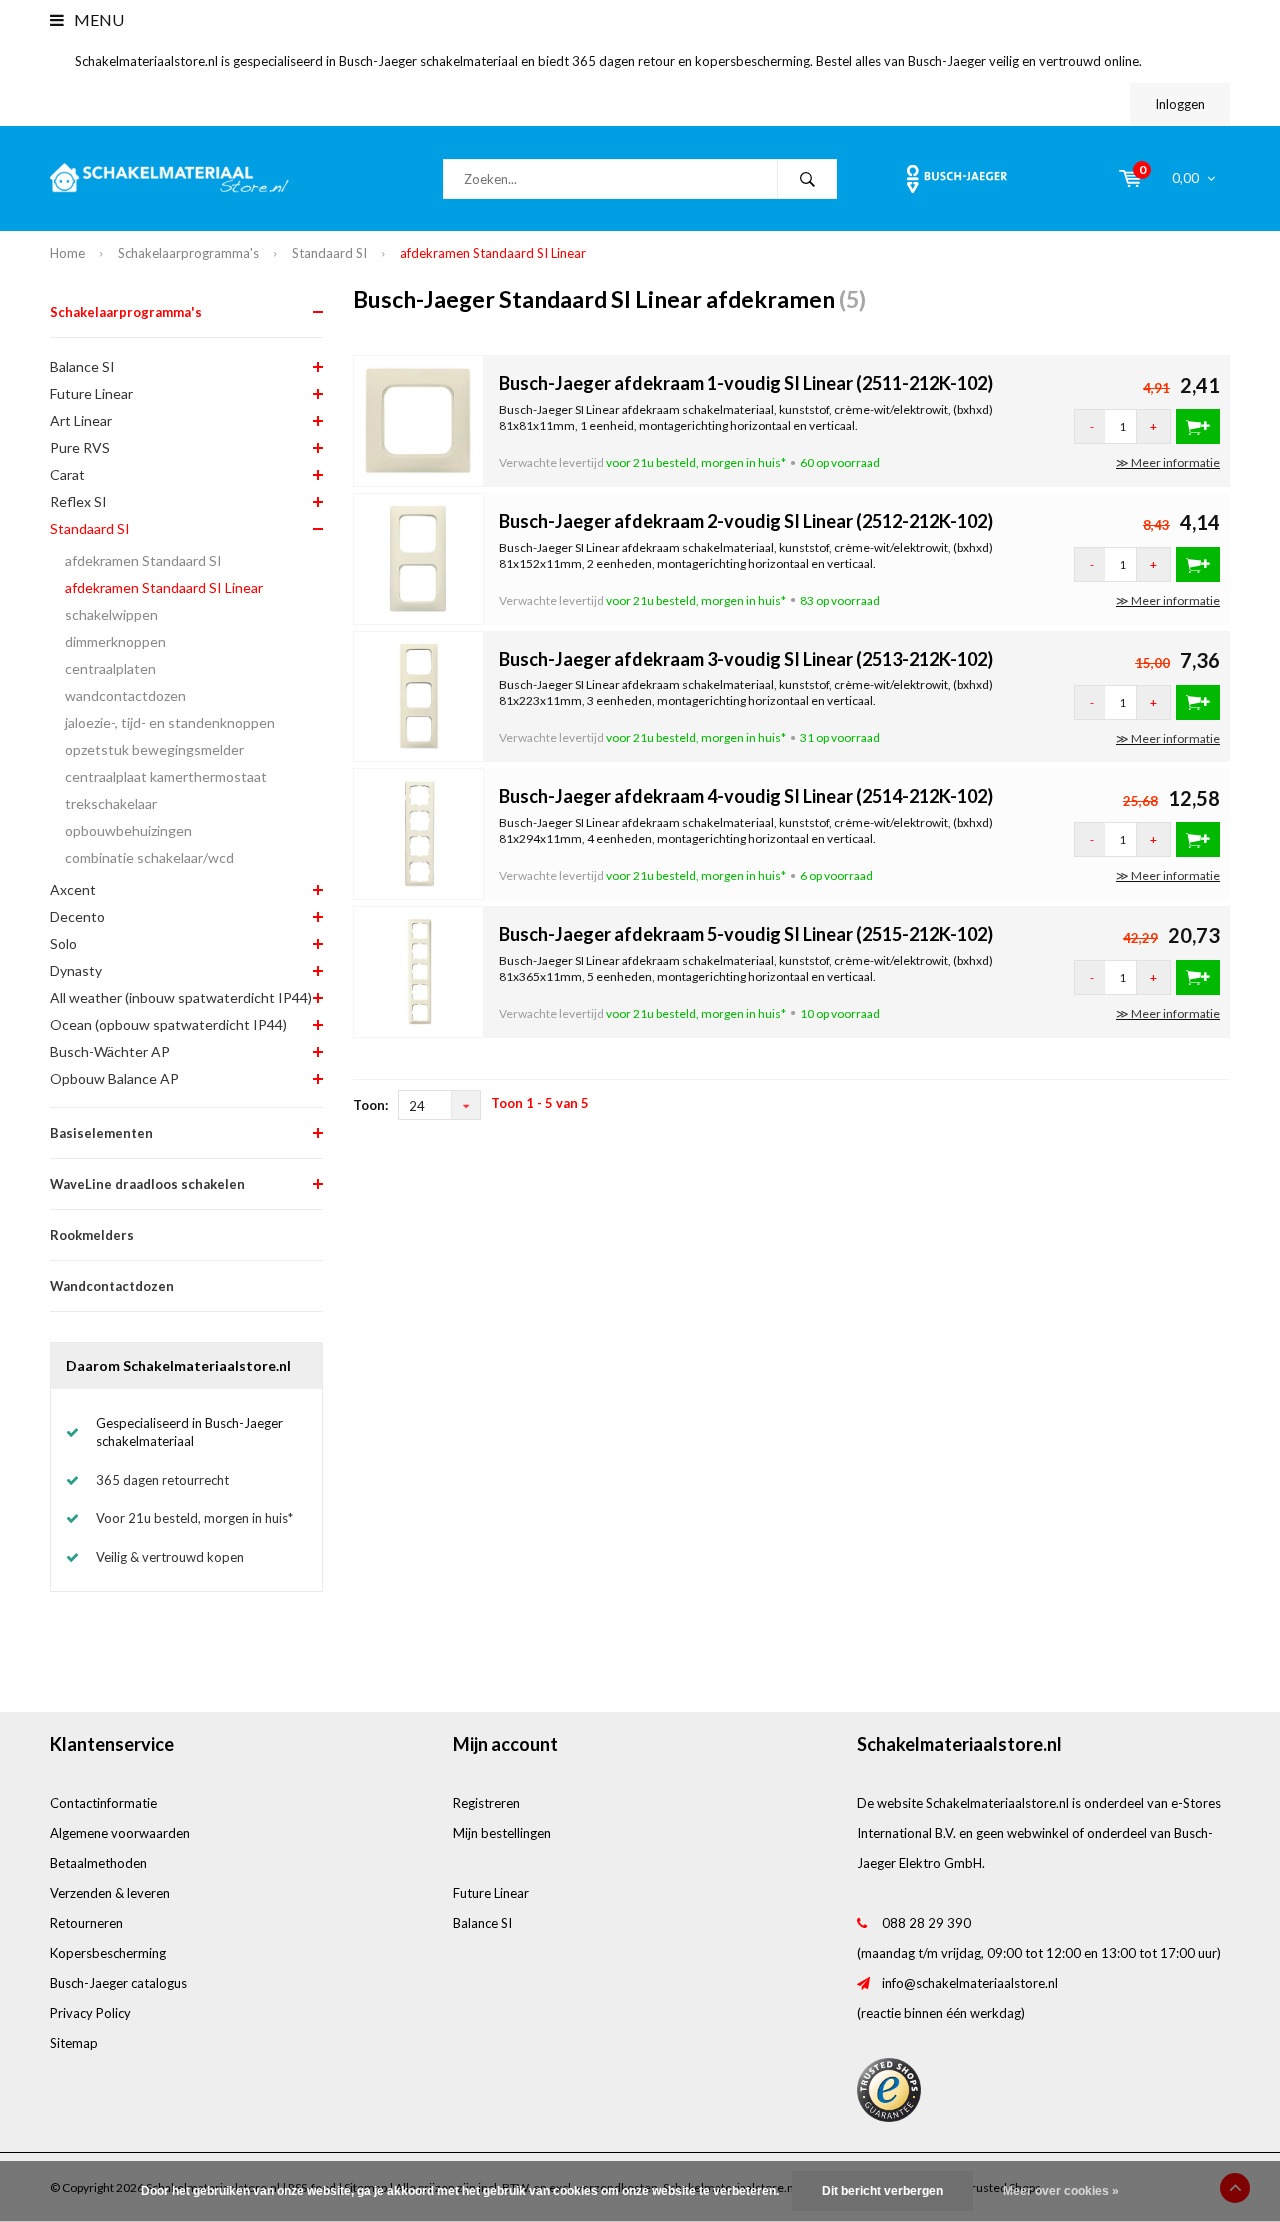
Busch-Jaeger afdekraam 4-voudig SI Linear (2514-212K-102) (746, 796)
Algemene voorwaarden (120, 1833)
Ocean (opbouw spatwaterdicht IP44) (168, 1024)
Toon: (370, 1105)
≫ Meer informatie (1168, 462)
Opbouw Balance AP (114, 1078)
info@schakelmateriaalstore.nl (970, 1983)
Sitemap (74, 2043)
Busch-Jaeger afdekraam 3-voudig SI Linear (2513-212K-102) (746, 659)
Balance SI (82, 366)
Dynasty (76, 970)
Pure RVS (80, 447)
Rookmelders (92, 1235)
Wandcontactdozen (112, 1286)
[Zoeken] (807, 179)
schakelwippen (111, 614)
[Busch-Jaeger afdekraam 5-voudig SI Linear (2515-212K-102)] (419, 970)
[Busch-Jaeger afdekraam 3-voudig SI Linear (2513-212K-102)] (419, 695)
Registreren (486, 1803)
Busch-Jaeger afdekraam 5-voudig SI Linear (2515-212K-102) (746, 934)
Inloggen (1180, 104)
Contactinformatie (103, 1803)
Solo (63, 943)
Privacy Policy (90, 2013)
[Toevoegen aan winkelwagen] (1198, 426)
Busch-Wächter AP (110, 1051)
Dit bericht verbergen (882, 2191)
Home (67, 253)
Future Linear (91, 393)
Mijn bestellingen (502, 1833)
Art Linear (81, 420)
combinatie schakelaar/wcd (149, 857)
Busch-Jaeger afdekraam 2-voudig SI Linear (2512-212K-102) (746, 521)
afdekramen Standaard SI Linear (493, 253)
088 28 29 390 (926, 1923)
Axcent (73, 889)
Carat (67, 474)
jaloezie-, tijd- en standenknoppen (170, 722)
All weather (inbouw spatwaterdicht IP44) (181, 997)
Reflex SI (78, 501)
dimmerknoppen (115, 641)
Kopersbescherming (108, 1953)
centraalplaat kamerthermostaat (166, 776)
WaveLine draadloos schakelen (147, 1184)
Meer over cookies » (1061, 2191)
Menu (97, 19)
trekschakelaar (111, 803)
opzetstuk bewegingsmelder (154, 749)
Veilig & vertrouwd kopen (170, 1557)
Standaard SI (329, 253)
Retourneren (86, 1923)
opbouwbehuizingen (128, 830)
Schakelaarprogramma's (188, 253)
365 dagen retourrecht (162, 1480)
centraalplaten (110, 668)
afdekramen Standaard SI (143, 560)
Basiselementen (101, 1133)
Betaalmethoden (98, 1863)
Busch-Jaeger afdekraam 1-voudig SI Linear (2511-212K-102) (746, 383)
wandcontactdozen (125, 695)
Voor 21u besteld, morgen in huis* (194, 1518)
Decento (77, 916)
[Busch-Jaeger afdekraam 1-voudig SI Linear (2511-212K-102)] (419, 420)
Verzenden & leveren (110, 1893)
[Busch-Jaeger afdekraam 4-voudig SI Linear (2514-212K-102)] (419, 832)
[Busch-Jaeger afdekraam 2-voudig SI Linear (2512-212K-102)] (419, 557)
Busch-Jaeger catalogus (118, 1983)
